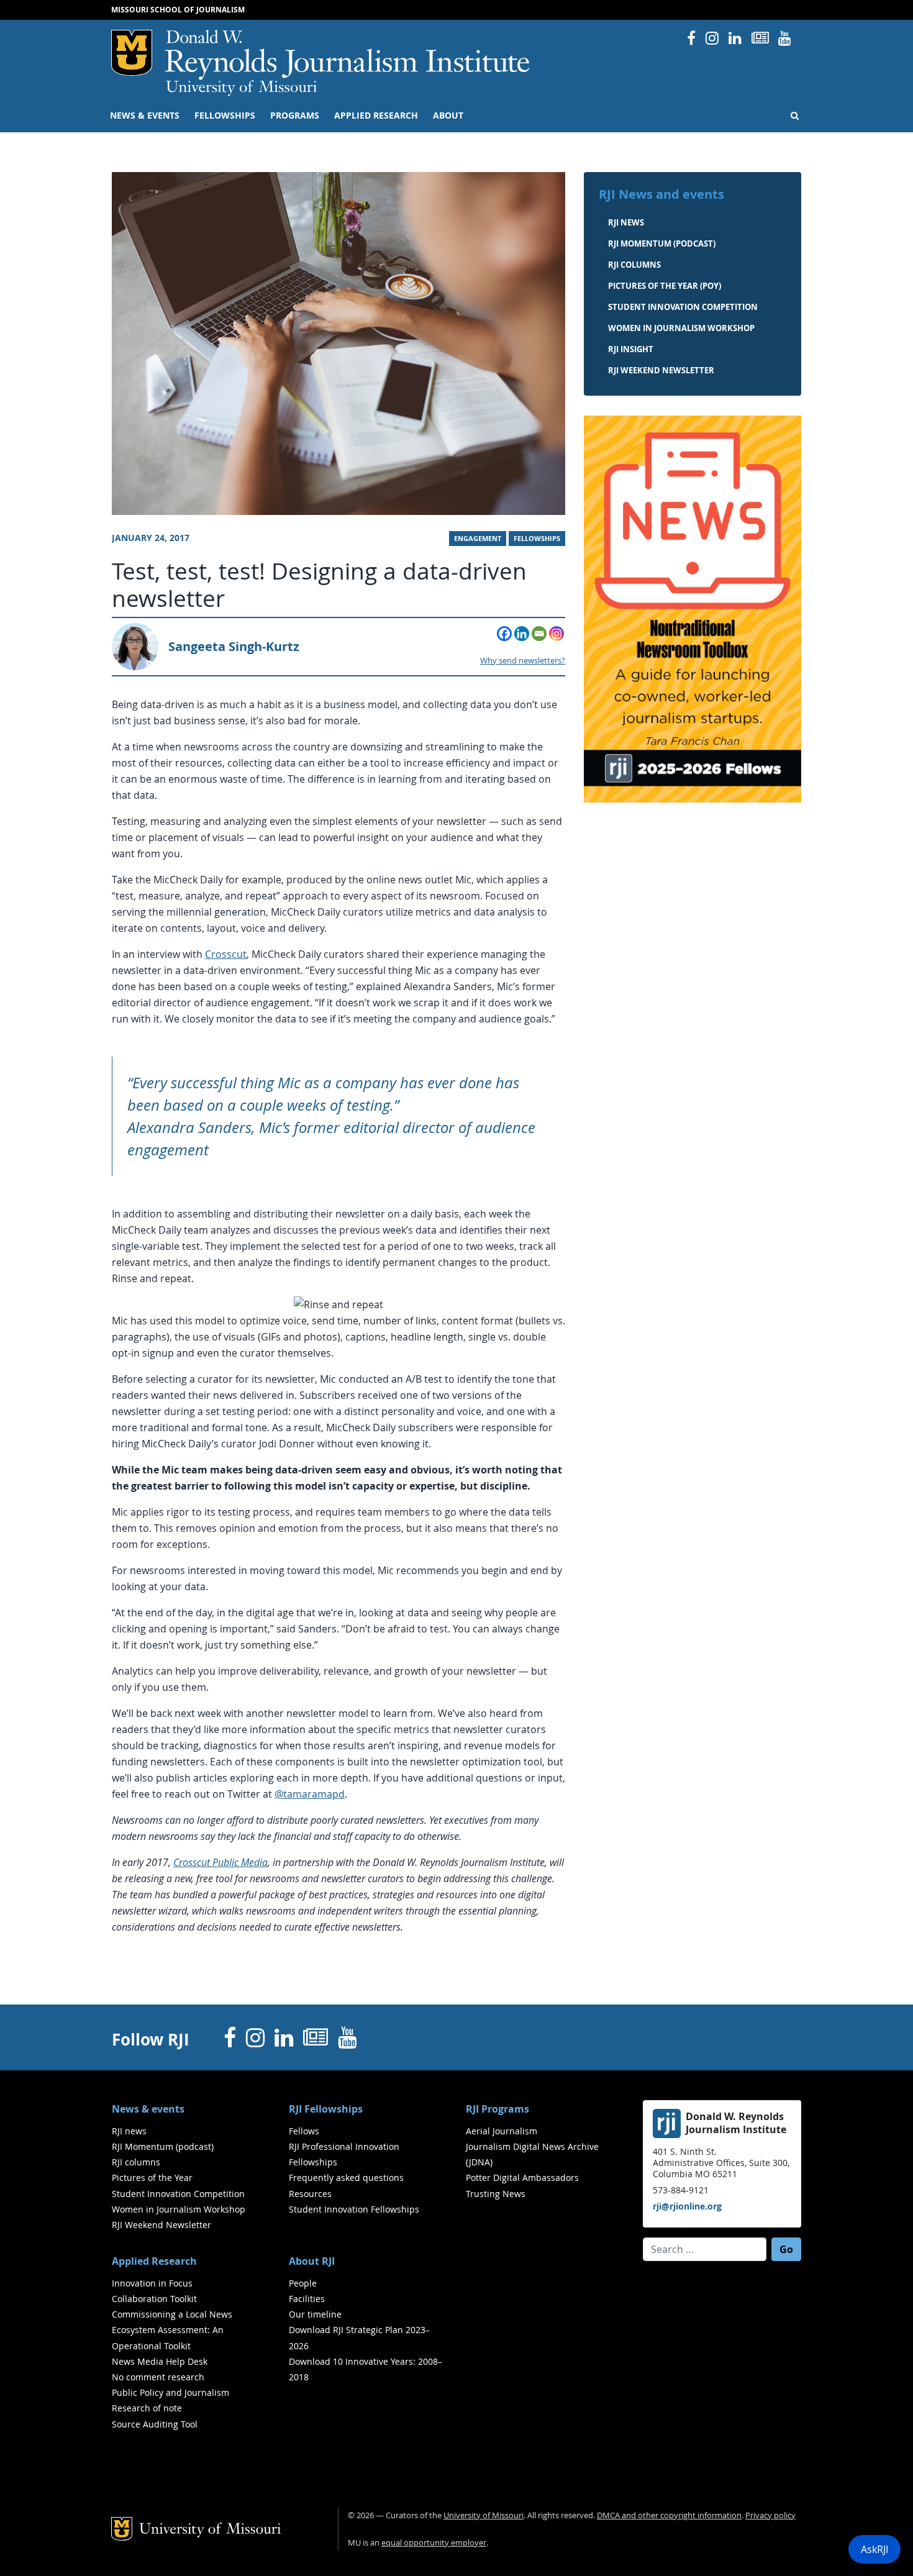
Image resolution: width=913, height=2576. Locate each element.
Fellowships (225, 116)
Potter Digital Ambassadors (522, 2178)
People (303, 2283)
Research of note (147, 2408)
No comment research (158, 2377)
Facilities (307, 2299)
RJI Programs (497, 2109)
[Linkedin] (522, 634)
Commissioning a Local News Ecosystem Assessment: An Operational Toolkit (172, 2330)
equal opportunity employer (434, 2543)
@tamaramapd (310, 1794)
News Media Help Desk (160, 2361)
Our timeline (315, 2314)
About (448, 116)
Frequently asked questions (346, 2178)
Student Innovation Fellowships (354, 2209)
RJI (348, 55)
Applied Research (376, 116)
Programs (295, 116)
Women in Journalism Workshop (681, 328)
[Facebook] (504, 634)
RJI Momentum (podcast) (662, 243)
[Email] (539, 634)
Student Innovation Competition (683, 307)
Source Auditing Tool (155, 2424)
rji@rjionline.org (687, 2206)
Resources (310, 2194)
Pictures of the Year (152, 2178)
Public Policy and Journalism (170, 2392)
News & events (145, 116)
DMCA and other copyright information (669, 2515)
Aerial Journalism (502, 2131)
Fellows (304, 2131)
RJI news (626, 222)
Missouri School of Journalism (178, 10)
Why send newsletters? (523, 661)
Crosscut (226, 954)
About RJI (312, 2261)
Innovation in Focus (152, 2283)
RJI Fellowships (326, 2109)
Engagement (478, 539)
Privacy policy (770, 2515)
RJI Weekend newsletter (661, 370)
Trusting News (496, 2194)
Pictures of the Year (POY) (665, 286)
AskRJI (874, 2549)
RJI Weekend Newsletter (161, 2225)
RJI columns (634, 265)
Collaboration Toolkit (154, 2299)
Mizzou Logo (132, 53)
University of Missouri (241, 88)
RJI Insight (631, 349)
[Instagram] (556, 634)
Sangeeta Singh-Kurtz (234, 646)
